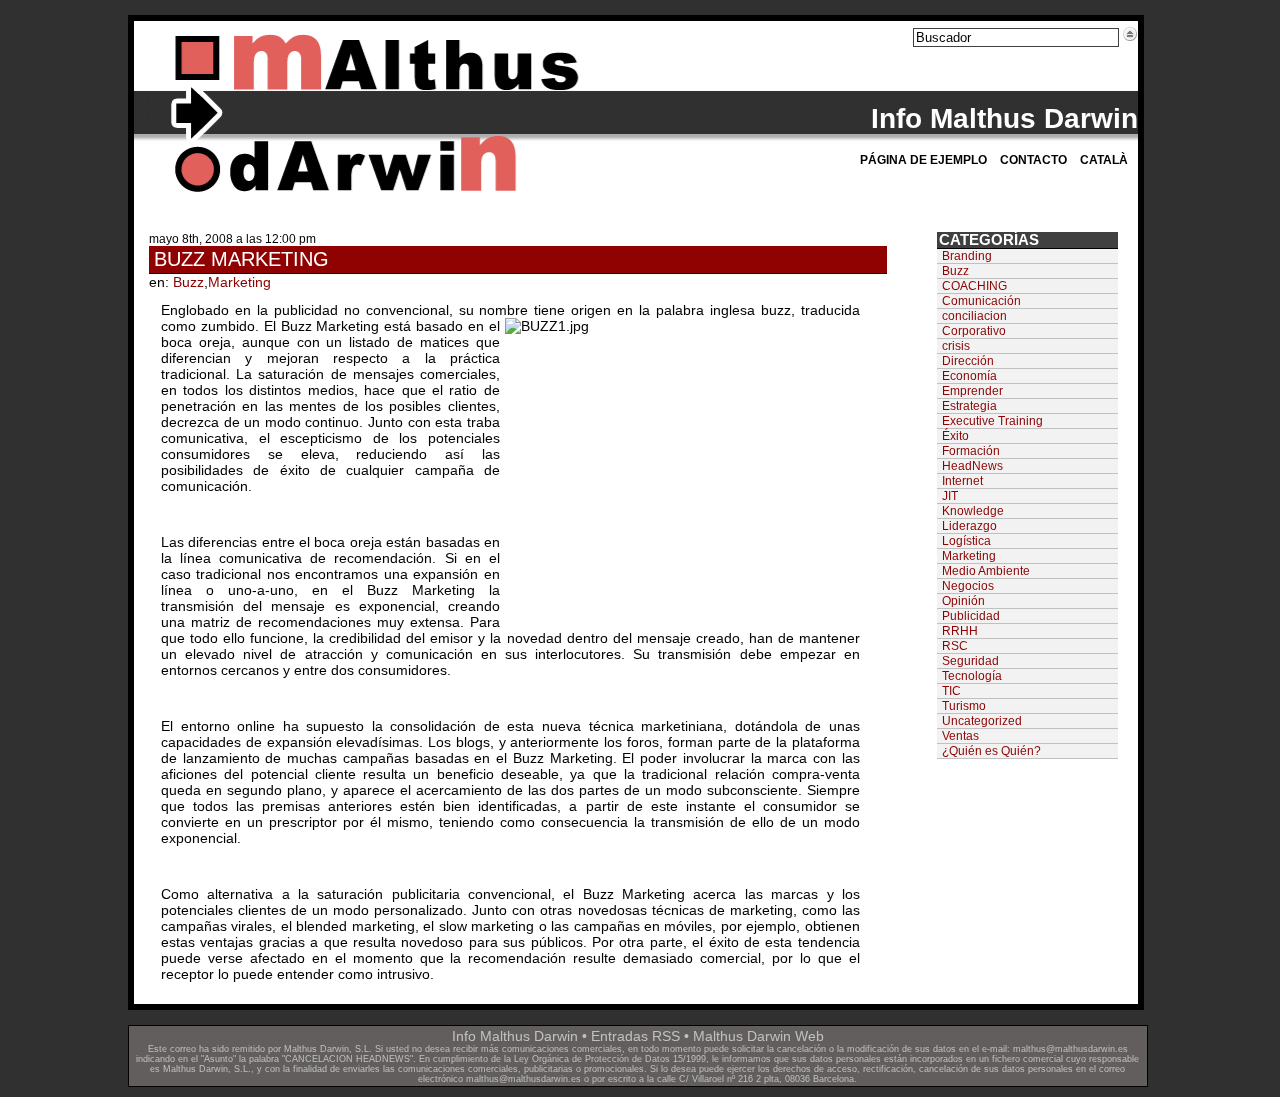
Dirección (968, 361)
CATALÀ (1104, 160)
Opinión (963, 601)
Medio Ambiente (986, 571)
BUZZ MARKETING (241, 259)
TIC (951, 691)
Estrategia (969, 406)
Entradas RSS (635, 1036)
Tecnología (972, 676)
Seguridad (970, 661)
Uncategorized (982, 721)
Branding (967, 256)
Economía (969, 376)
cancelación (801, 1049)
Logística (966, 541)
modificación (873, 1049)
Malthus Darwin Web (758, 1036)
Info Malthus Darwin (1004, 118)
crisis (956, 346)
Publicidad (971, 616)
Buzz (188, 282)
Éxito (955, 436)
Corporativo (974, 331)
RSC (955, 646)
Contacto (1033, 160)
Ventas (960, 736)
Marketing (239, 282)
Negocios (968, 586)
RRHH (960, 631)
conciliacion (974, 316)
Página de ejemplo (923, 160)
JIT (950, 496)
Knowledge (973, 511)
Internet (962, 481)
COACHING (974, 286)
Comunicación (981, 301)
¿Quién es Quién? (991, 751)
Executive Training (992, 421)
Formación (971, 451)
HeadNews (972, 466)
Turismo (964, 706)
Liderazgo (969, 526)
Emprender (972, 391)
